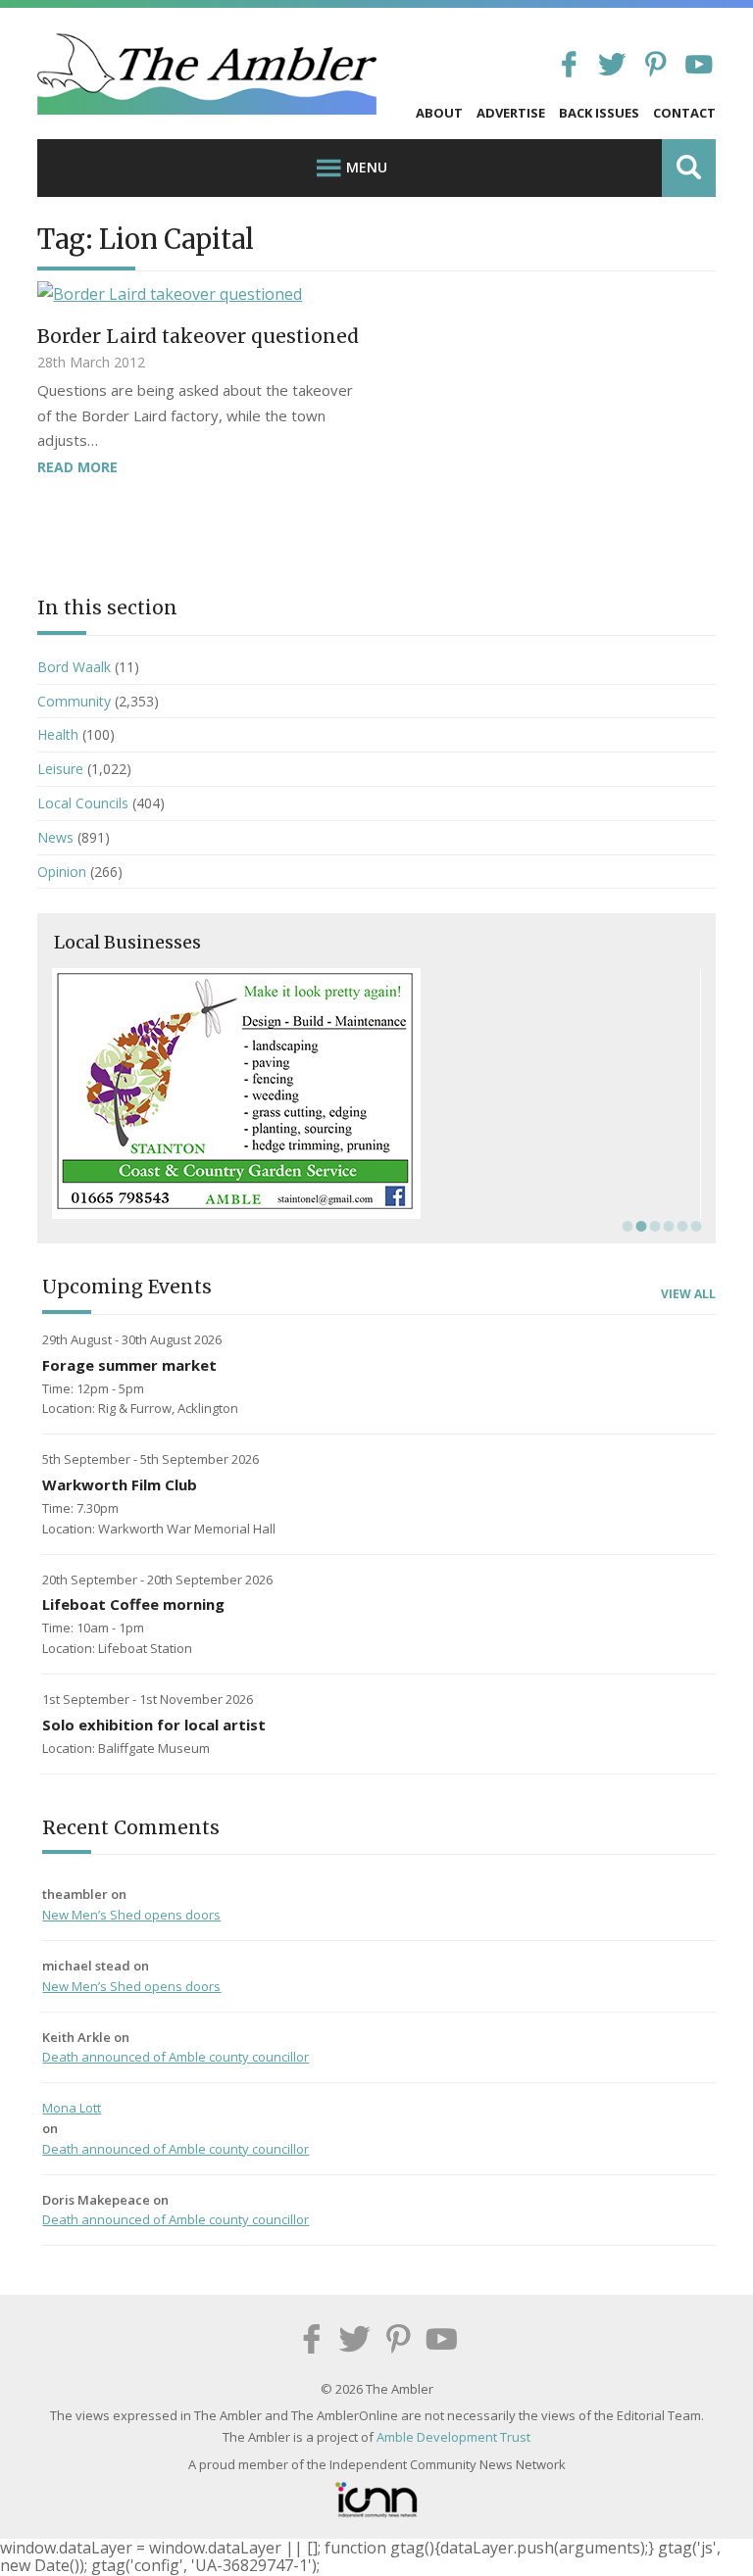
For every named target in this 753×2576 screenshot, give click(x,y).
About (439, 113)
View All (688, 1294)
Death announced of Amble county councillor (176, 2057)
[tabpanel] (376, 1094)
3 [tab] (653, 1226)
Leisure (60, 769)
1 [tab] (626, 1226)
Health (58, 734)
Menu (367, 167)
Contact (684, 113)
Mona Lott (72, 2108)
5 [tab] (680, 1226)
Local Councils (83, 803)
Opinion (62, 872)
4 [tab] (667, 1226)
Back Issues (599, 113)
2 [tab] (639, 1226)
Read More (77, 467)
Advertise (511, 113)
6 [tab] (694, 1226)
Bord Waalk (74, 667)
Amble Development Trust (453, 2437)
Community (74, 701)
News (55, 837)
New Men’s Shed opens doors (131, 1915)
